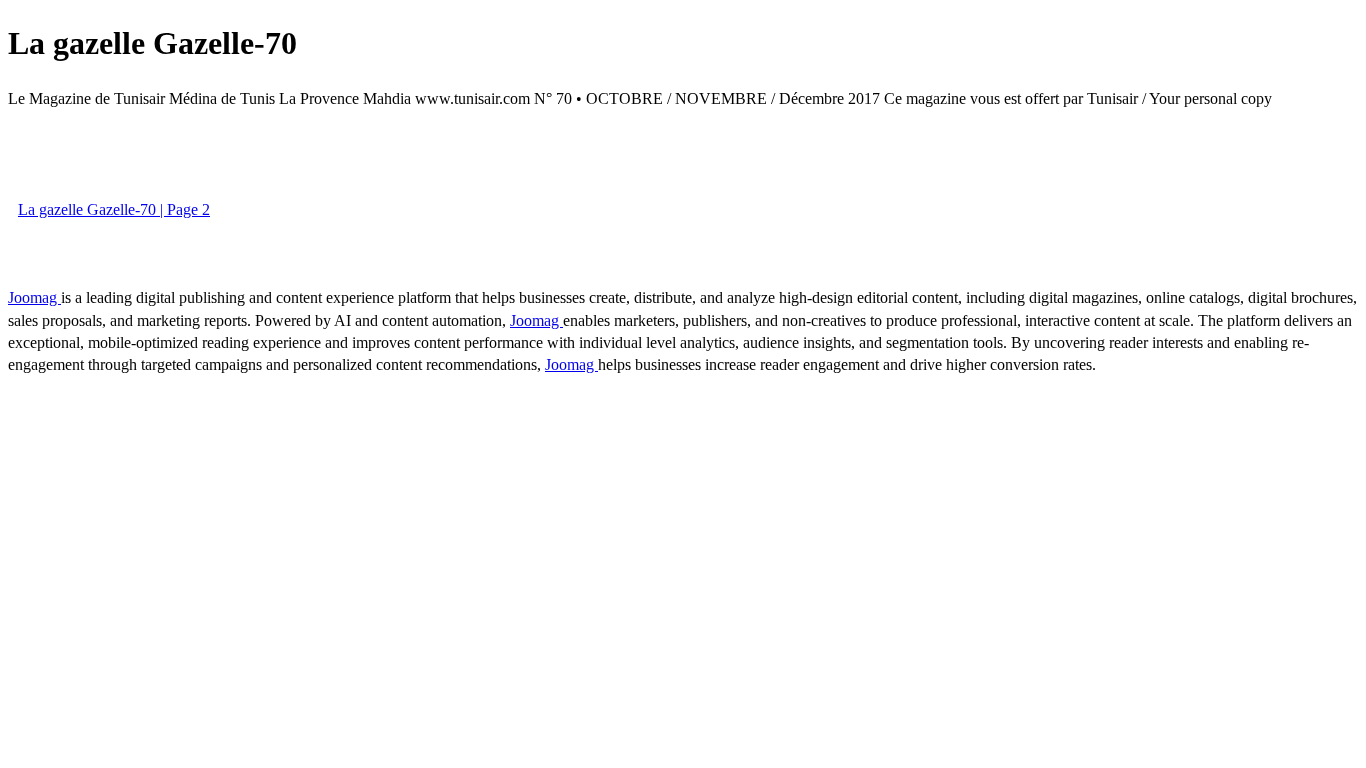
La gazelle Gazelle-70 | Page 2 (114, 209)
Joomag (34, 297)
